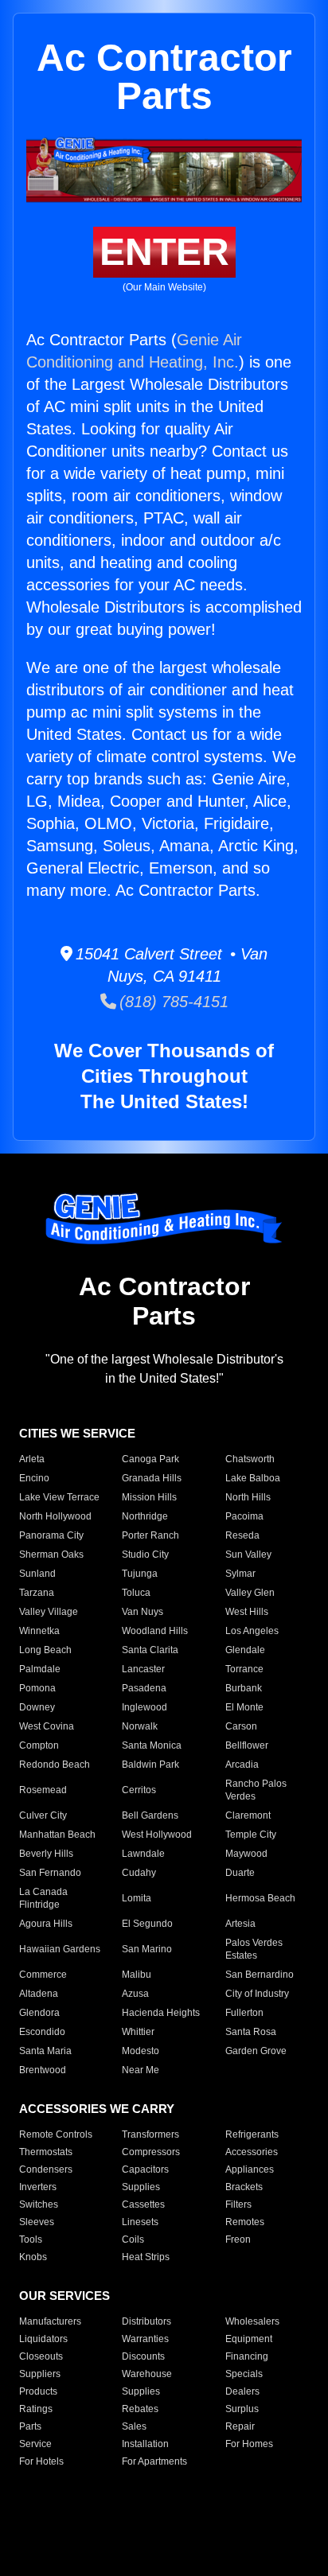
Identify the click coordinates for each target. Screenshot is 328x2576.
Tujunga (140, 1574)
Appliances (250, 2169)
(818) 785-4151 (172, 1002)
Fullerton (244, 2013)
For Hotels (41, 2461)
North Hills (248, 1497)
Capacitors (145, 2169)
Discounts (143, 2356)
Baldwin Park (150, 1765)
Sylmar (240, 1574)
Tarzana (37, 1593)
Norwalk (140, 1726)
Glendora (39, 2013)
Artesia (240, 1924)
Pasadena (144, 1688)
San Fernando (50, 1873)
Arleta (32, 1459)
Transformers (150, 2134)
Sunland (37, 1574)
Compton (39, 1745)
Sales (134, 2426)
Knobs (33, 2257)
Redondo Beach (55, 1765)
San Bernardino (260, 1975)
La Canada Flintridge (43, 1898)
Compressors (151, 2152)
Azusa (135, 1994)
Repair (240, 2426)
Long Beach (45, 1650)
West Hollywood (157, 1835)
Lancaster (143, 1669)
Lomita (137, 1898)
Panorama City (51, 1535)
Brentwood (43, 2070)
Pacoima (244, 1516)
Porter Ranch (150, 1535)
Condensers (46, 2169)
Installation (145, 2444)
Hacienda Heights (161, 2013)
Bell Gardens (150, 1815)
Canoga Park (150, 1459)
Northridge (145, 1516)
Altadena (39, 1994)
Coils (133, 2239)
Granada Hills (152, 1478)
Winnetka (39, 1631)
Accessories (252, 2152)
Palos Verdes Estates (254, 1949)
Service (35, 2444)
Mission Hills (149, 1497)
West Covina (47, 1726)
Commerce (43, 1975)
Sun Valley (248, 1555)
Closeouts (41, 2356)
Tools (31, 2239)
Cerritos (139, 1790)
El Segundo (147, 1924)
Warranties (145, 2339)
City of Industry (257, 1994)
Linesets (140, 2222)
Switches (39, 2204)
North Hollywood (55, 1516)
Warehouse (147, 2374)
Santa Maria (45, 2051)
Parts (30, 2426)
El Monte (244, 1707)
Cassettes (143, 2204)
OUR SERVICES (64, 2296)
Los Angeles (252, 1631)
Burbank (244, 1688)
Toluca (136, 1593)
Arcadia (242, 1765)
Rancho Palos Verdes (256, 1790)
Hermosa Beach (260, 1898)
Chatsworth (250, 1459)
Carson (241, 1726)
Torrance (244, 1669)
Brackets (244, 2187)
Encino (34, 1478)
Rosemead (43, 1790)
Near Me (141, 2070)
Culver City (43, 1815)
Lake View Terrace (59, 1497)
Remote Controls (56, 2134)
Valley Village (49, 1612)
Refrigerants (252, 2134)
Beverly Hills (46, 1854)
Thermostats (46, 2152)
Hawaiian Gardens (60, 1949)
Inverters (38, 2187)
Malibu (137, 1975)
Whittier (138, 2032)
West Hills (247, 1612)
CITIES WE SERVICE (77, 1433)
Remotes (245, 2222)
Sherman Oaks (51, 1555)
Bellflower (247, 1745)
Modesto (141, 2051)
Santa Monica (152, 1745)
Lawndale (143, 1854)
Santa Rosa (251, 2032)
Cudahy (139, 1873)
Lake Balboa (253, 1478)
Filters (238, 2204)
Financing (247, 2356)
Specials (244, 2374)
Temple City (251, 1835)
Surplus (242, 2409)
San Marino (147, 1949)
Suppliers (40, 2374)
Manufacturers (50, 2321)
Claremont (248, 1815)
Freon (238, 2239)
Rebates (140, 2409)
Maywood (246, 1854)
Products (38, 2391)
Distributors (146, 2321)
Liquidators (43, 2339)
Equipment (249, 2339)
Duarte (240, 1873)
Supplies (141, 2187)
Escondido (42, 2032)
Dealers (242, 2391)
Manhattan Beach (57, 1835)
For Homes (249, 2444)
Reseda (242, 1535)
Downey (37, 1707)
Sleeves (37, 2222)
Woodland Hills (155, 1631)
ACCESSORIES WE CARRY (97, 2109)
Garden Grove (256, 2051)
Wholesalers (252, 2321)
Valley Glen (250, 1593)
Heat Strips (146, 2257)
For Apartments (154, 2461)
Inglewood (144, 1707)
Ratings (36, 2409)
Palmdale (40, 1669)
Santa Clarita (150, 1650)
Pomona (37, 1688)
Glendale (245, 1650)
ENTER (164, 252)
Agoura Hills (46, 1924)
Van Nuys (143, 1612)
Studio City (145, 1555)
